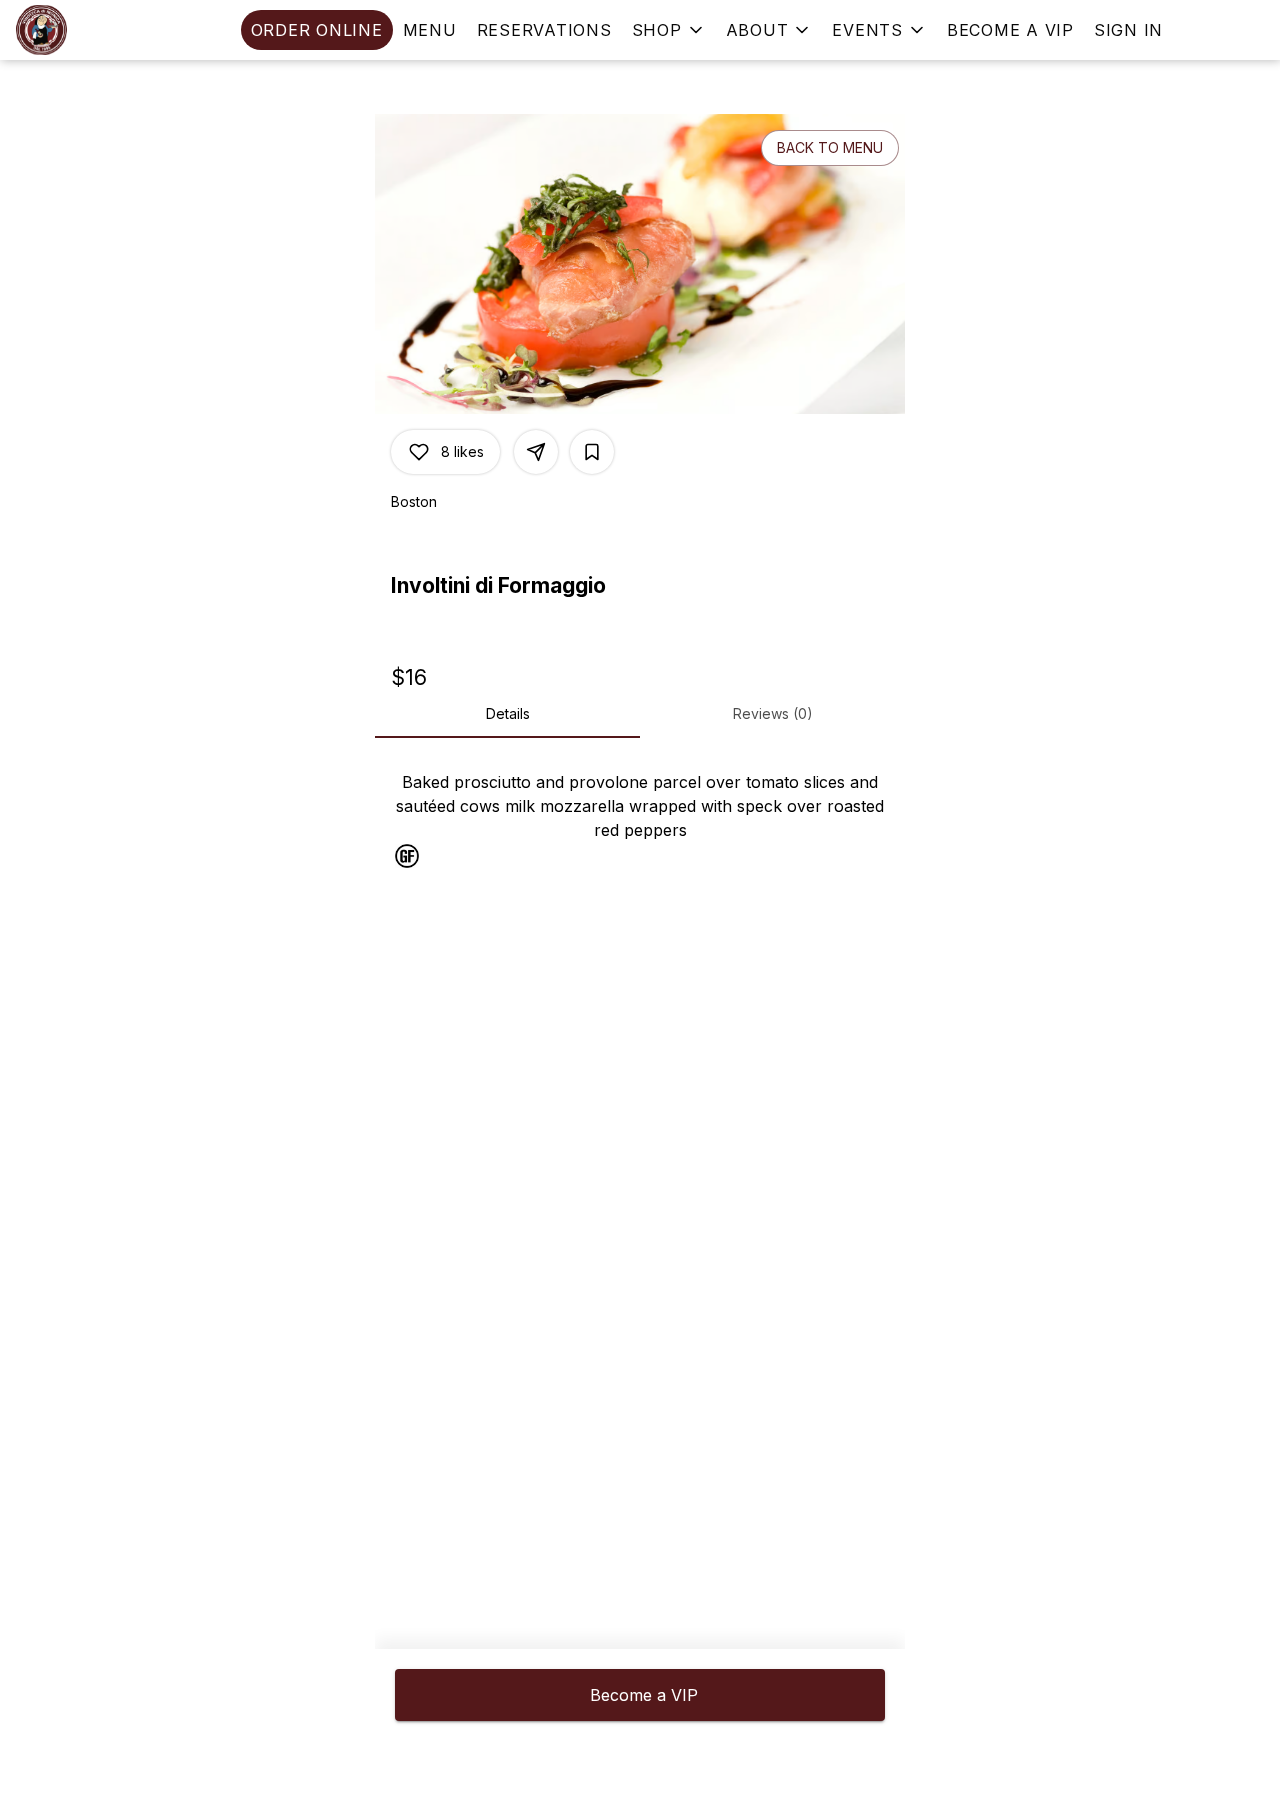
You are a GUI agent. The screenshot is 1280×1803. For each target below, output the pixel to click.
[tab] (507, 714)
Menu (430, 30)
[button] (669, 30)
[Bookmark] (592, 452)
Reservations (544, 30)
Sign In (1128, 30)
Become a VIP (1010, 30)
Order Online (317, 30)
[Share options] (536, 452)
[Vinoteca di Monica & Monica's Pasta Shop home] (106, 30)
